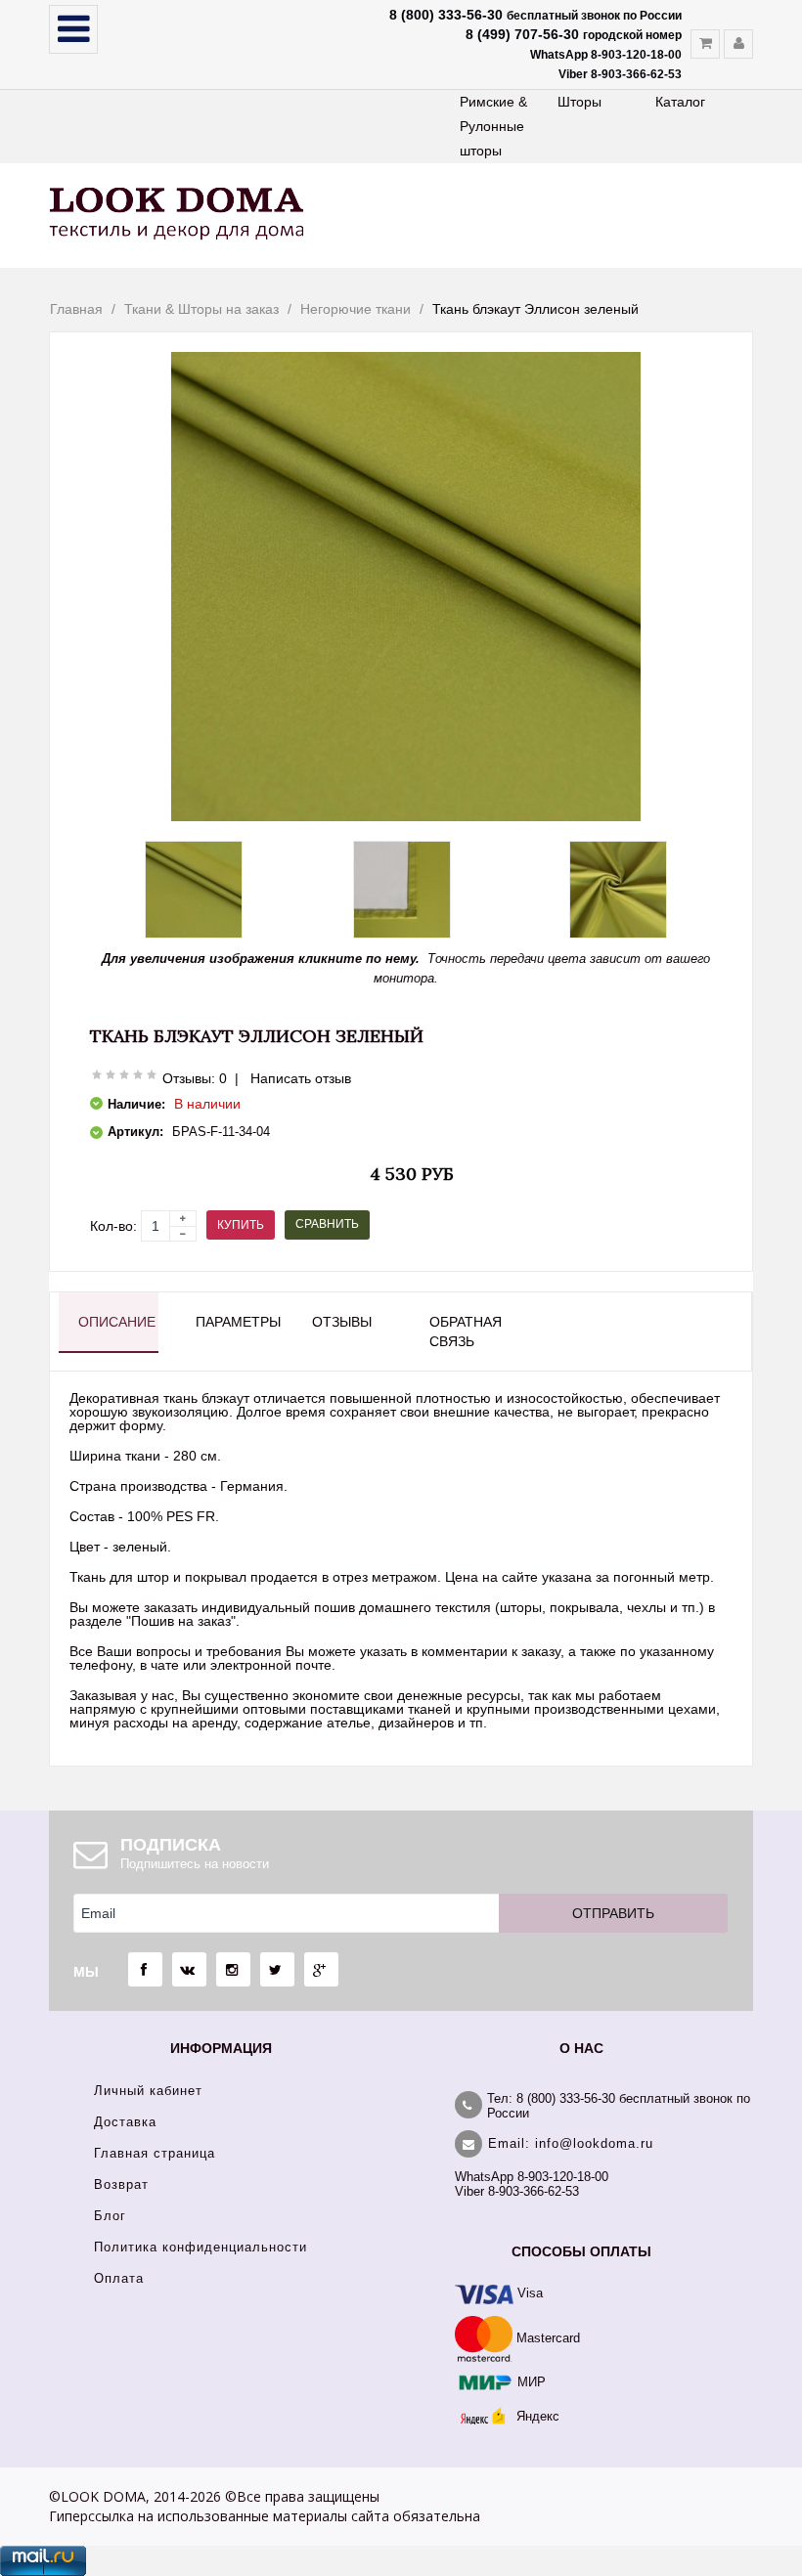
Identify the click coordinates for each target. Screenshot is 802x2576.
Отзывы (342, 1322)
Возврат (121, 2184)
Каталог (680, 102)
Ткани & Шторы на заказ (201, 309)
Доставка (125, 2122)
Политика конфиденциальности (200, 2247)
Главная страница (155, 2153)
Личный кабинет (148, 2091)
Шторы (579, 102)
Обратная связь (466, 1332)
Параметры (236, 1322)
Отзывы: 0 (195, 1078)
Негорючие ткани (356, 309)
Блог (110, 2216)
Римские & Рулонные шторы (493, 126)
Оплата (119, 2278)
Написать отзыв (301, 1078)
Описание (117, 1322)
